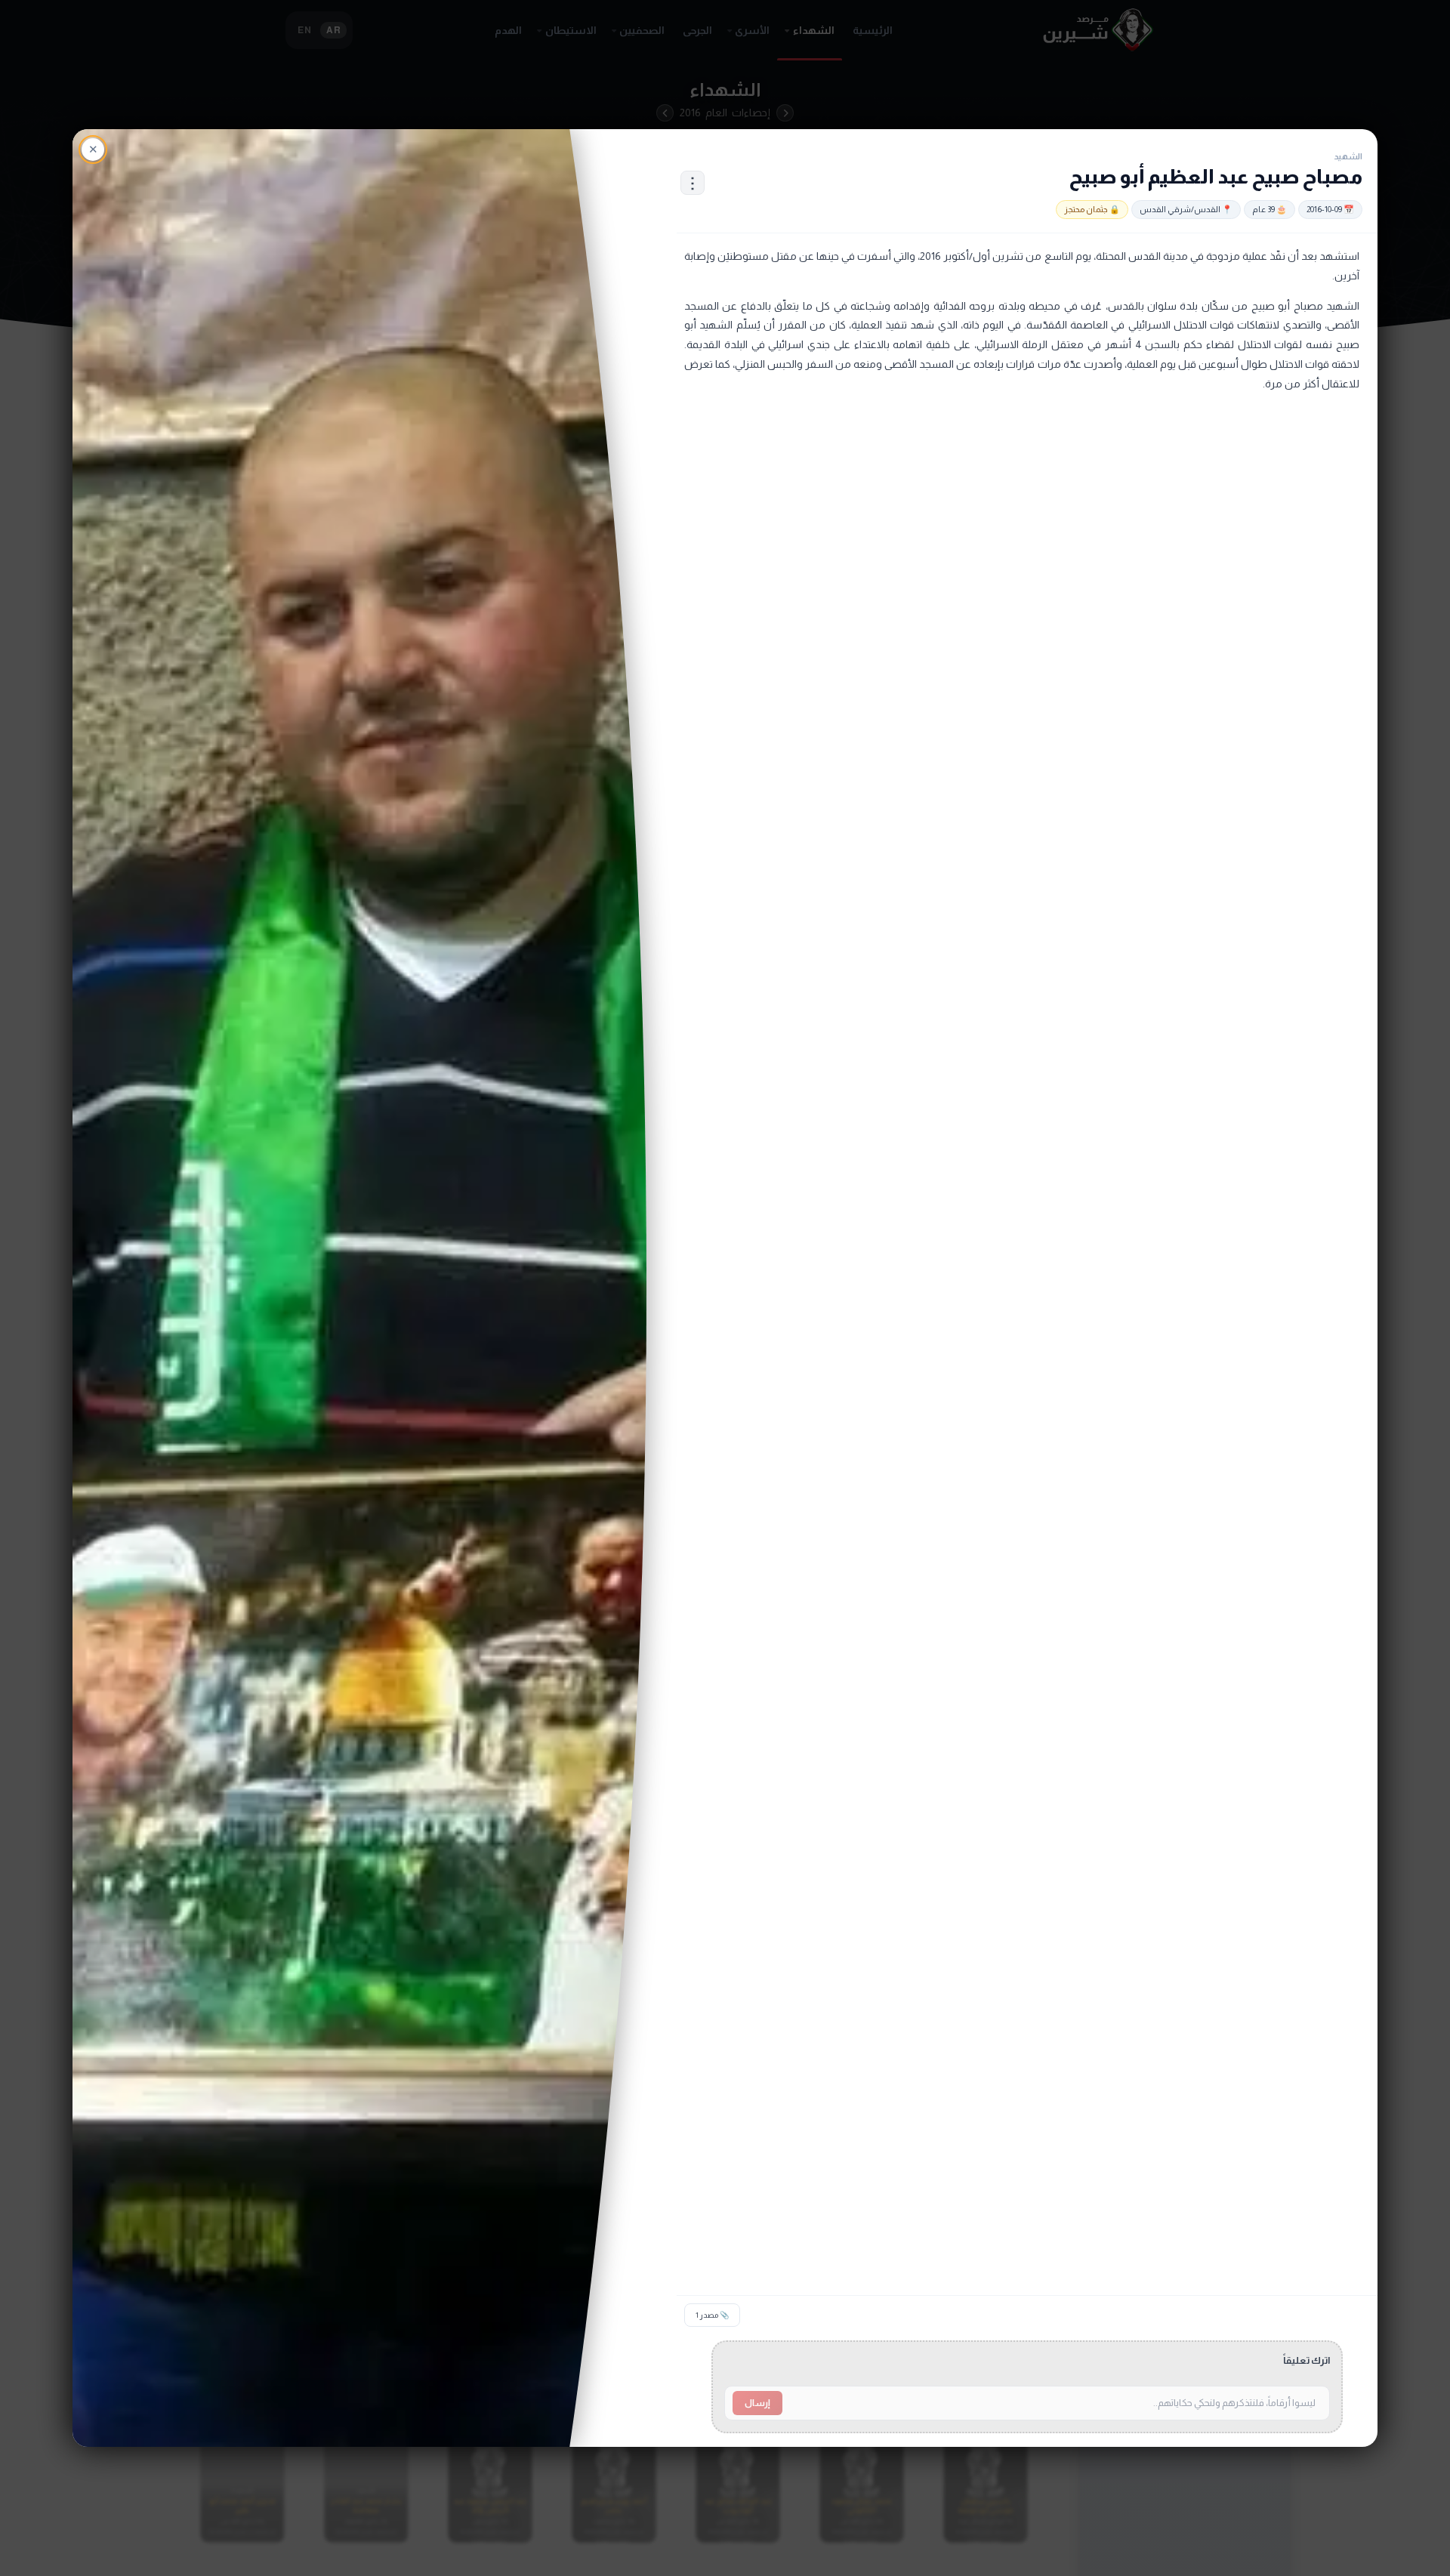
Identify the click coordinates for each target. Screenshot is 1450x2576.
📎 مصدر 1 (712, 2315)
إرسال (757, 2403)
